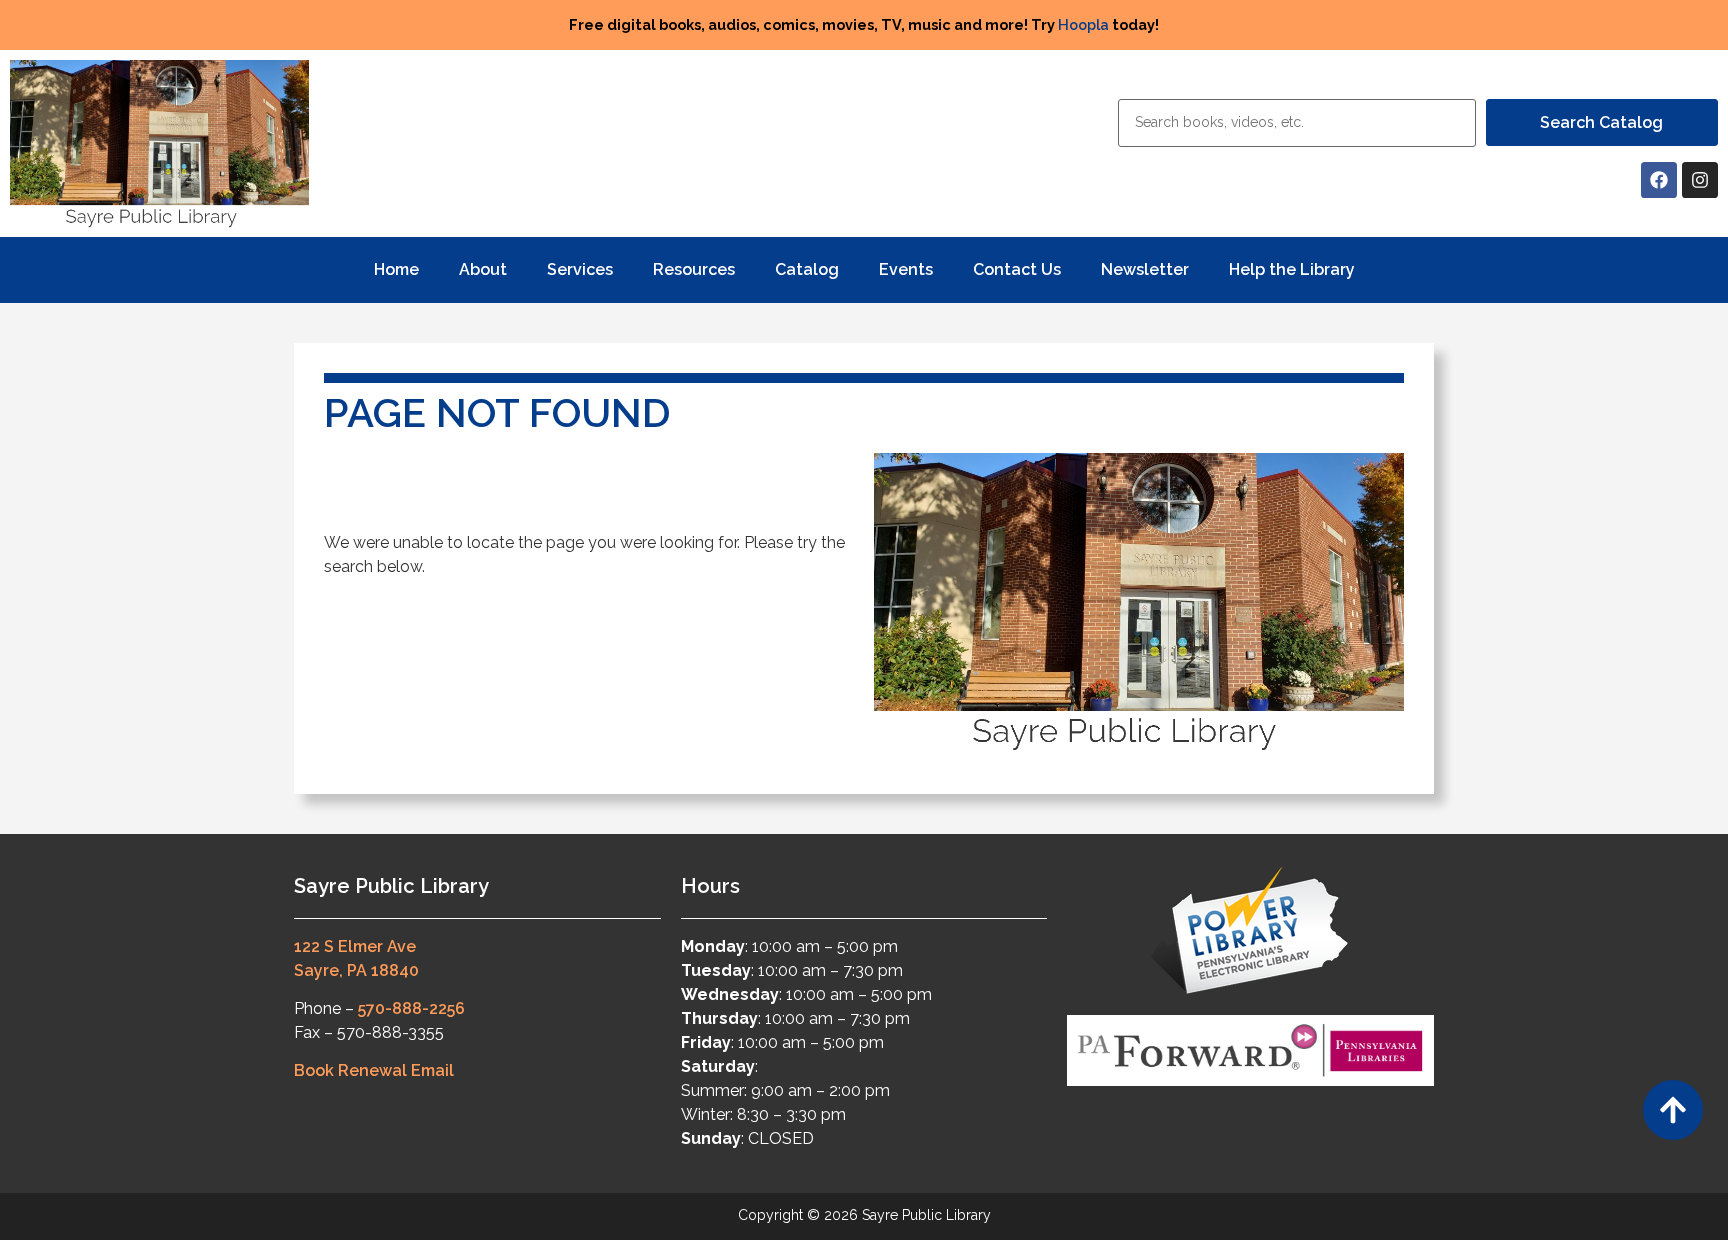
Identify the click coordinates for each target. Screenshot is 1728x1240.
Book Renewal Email (374, 1070)
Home (396, 269)
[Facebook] (1659, 180)
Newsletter (1145, 269)
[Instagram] (1700, 180)
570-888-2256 (411, 1008)
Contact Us (1017, 269)
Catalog (807, 269)
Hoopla (1083, 24)
